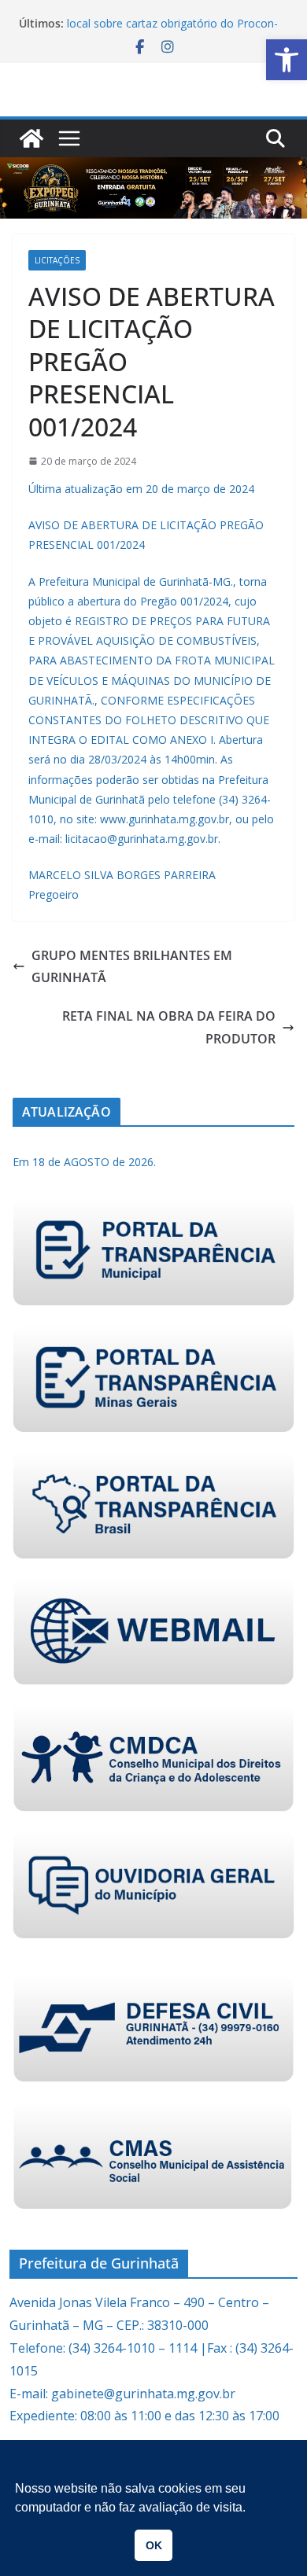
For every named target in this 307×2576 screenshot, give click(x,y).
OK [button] (154, 2545)
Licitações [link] (57, 260)
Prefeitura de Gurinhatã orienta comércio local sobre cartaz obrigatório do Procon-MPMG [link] (172, 29)
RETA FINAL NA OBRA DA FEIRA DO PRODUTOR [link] (169, 1027)
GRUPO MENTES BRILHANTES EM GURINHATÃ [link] (132, 967)
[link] (287, 60)
